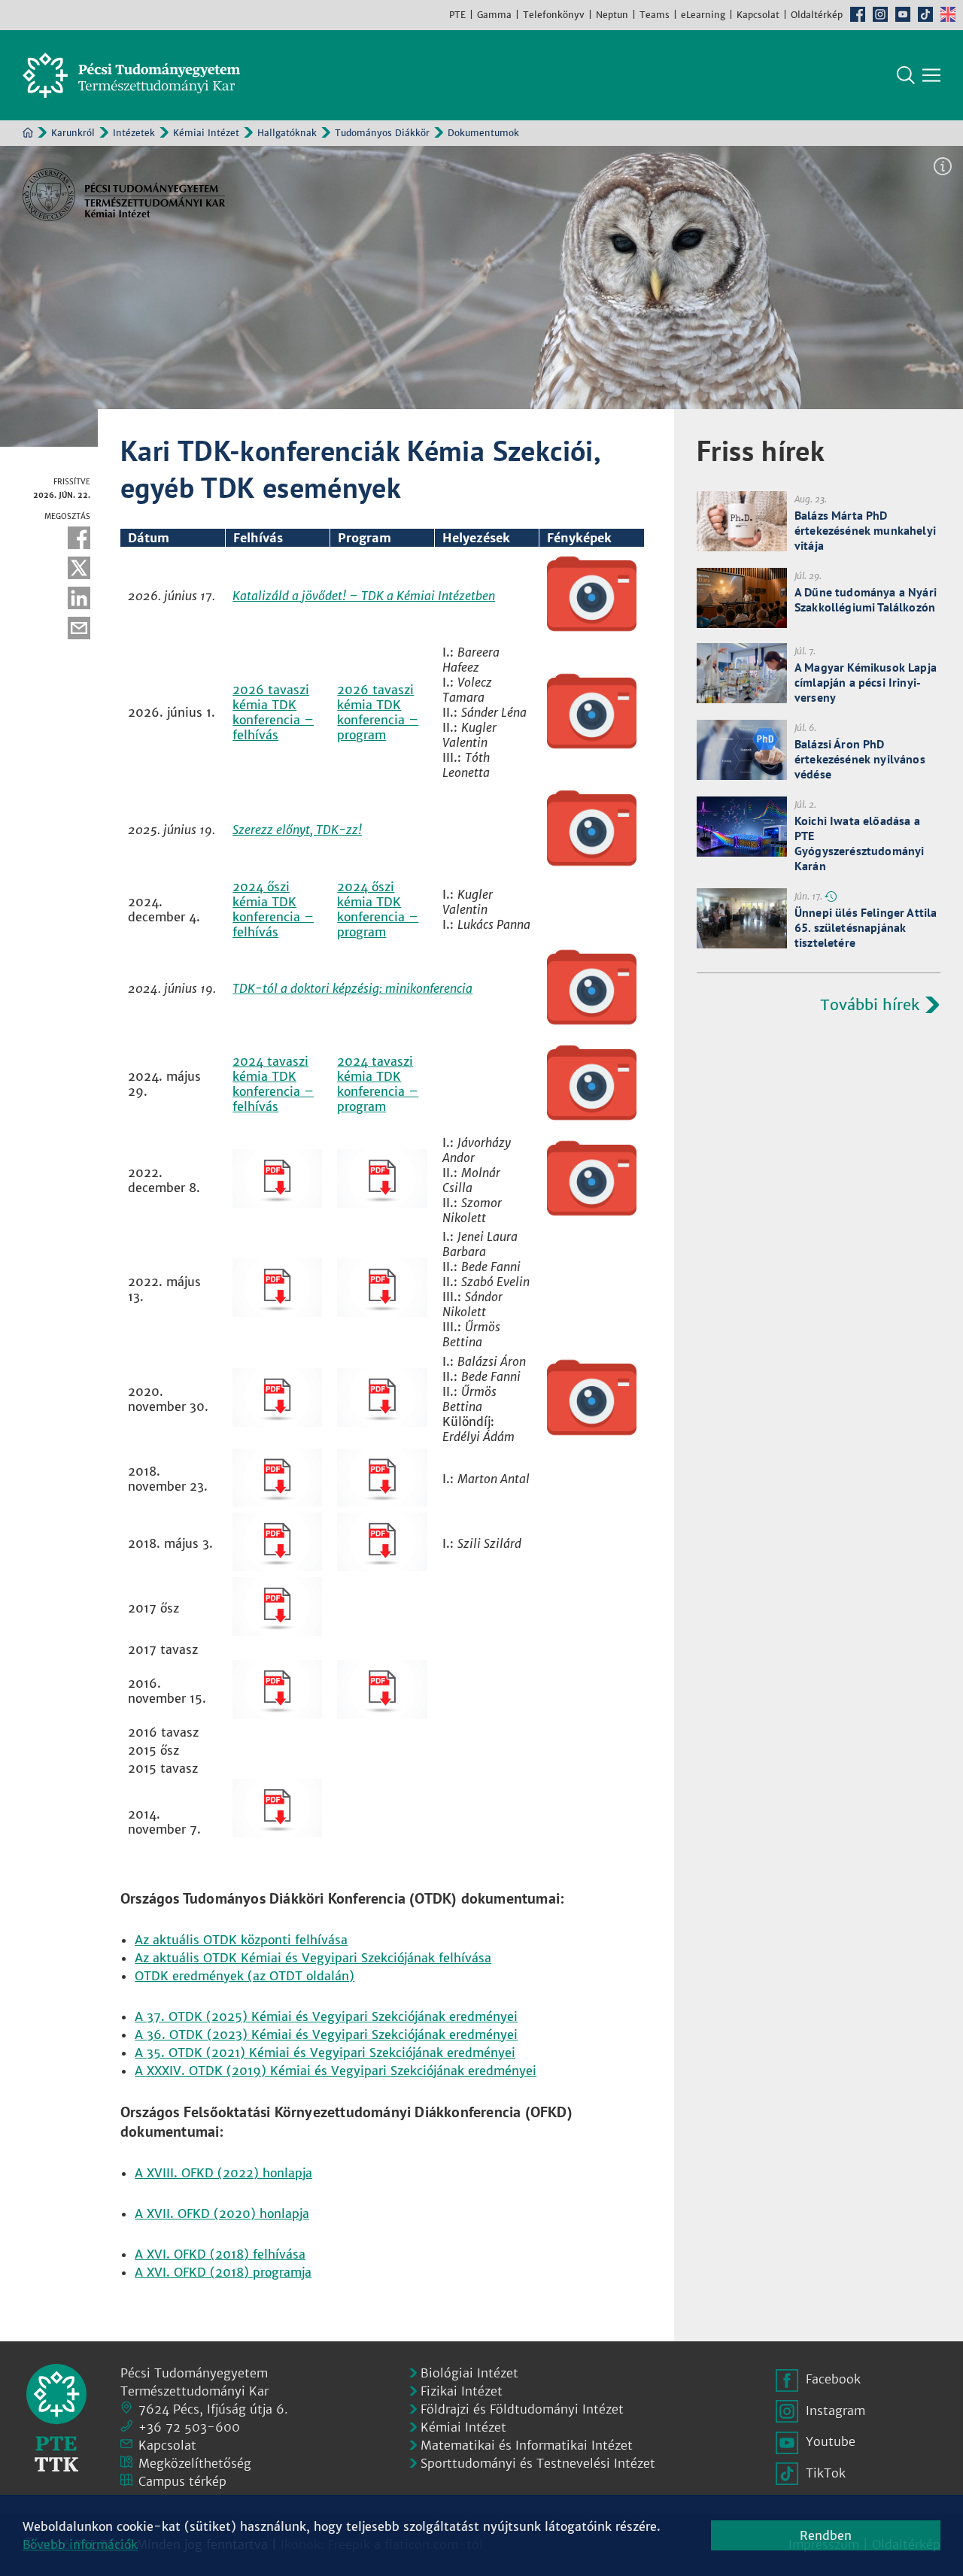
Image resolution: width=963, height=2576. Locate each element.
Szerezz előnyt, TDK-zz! (297, 830)
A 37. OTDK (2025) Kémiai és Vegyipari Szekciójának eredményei (326, 2016)
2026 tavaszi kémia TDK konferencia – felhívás (273, 712)
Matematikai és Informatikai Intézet (527, 2445)
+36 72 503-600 (189, 2427)
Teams (655, 15)
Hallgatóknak (287, 133)
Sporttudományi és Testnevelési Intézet (538, 2463)
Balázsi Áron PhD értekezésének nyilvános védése (860, 759)
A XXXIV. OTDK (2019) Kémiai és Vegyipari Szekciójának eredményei (336, 2071)
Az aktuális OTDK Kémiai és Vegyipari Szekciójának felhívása (313, 1958)
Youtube (903, 14)
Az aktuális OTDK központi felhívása (241, 1940)
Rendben (826, 2535)
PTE (457, 15)
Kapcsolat (758, 15)
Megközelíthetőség (195, 2463)
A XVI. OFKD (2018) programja (223, 2272)
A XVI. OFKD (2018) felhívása (220, 2254)
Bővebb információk (80, 2544)
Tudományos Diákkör (382, 133)
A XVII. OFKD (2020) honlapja (222, 2213)
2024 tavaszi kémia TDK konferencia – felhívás (273, 1084)
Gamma (494, 15)
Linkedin (79, 598)
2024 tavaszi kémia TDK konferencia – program (378, 1084)
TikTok (925, 14)
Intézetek (134, 133)
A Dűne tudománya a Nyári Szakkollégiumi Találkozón (866, 599)
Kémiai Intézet (206, 133)
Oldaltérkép (817, 15)
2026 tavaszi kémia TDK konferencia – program (378, 712)
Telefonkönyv (554, 15)
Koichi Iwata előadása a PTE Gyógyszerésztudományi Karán (859, 843)
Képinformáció (943, 166)
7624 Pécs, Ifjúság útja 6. (213, 2409)
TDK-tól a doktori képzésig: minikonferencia (352, 988)
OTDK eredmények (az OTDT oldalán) (245, 1976)
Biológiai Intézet (469, 2373)
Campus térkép (182, 2481)
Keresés (906, 75)
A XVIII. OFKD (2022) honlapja (223, 2173)
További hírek (870, 1004)
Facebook (858, 14)
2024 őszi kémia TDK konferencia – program (378, 909)
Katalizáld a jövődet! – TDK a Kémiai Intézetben (364, 596)
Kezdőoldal (28, 132)
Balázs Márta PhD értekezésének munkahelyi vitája (865, 530)
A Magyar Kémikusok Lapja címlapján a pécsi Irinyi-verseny (866, 682)
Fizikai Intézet (462, 2391)
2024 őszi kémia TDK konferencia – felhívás (273, 909)
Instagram (880, 14)
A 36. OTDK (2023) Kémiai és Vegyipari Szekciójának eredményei (326, 2034)
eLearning (703, 15)
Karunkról (73, 133)
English (948, 14)
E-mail (79, 628)
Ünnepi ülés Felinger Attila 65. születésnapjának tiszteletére (866, 927)
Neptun (612, 15)
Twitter (79, 568)
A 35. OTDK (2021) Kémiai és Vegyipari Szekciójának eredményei (325, 2053)
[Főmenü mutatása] (931, 75)
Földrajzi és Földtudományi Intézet (522, 2409)
